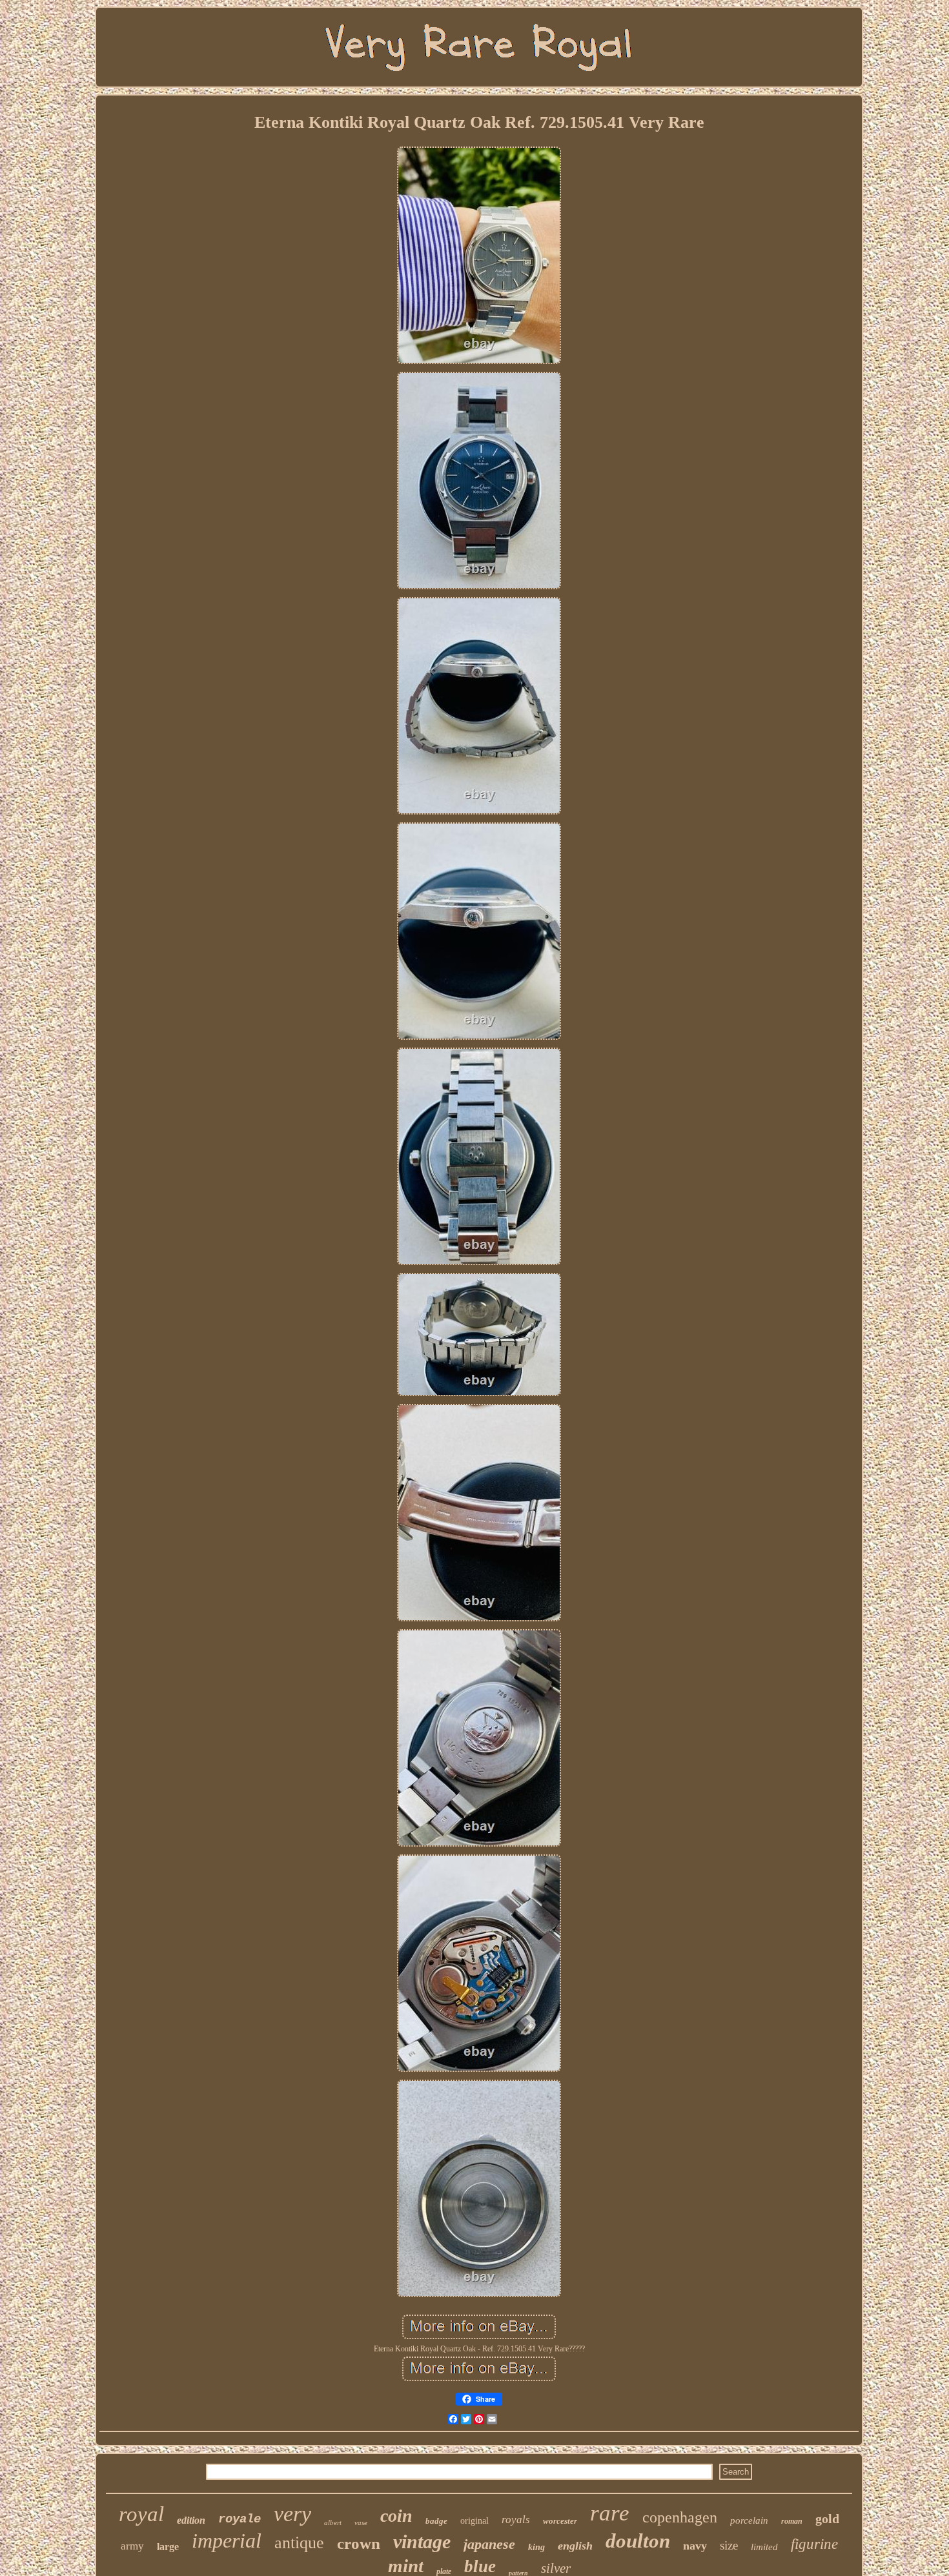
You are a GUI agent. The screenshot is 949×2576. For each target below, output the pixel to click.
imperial (227, 2541)
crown (359, 2543)
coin (396, 2516)
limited (764, 2547)
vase (361, 2522)
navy (695, 2546)
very (292, 2514)
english (575, 2546)
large (168, 2547)
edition (191, 2520)
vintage (422, 2541)
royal (141, 2514)
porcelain (749, 2520)
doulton (638, 2541)
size (729, 2545)
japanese (489, 2544)
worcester (560, 2521)
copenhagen (680, 2517)
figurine (814, 2544)
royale (240, 2519)
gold (827, 2519)
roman (792, 2521)
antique (299, 2543)
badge (436, 2521)
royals (516, 2520)
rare (610, 2513)
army (132, 2546)
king (536, 2547)
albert (333, 2522)
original (474, 2521)
